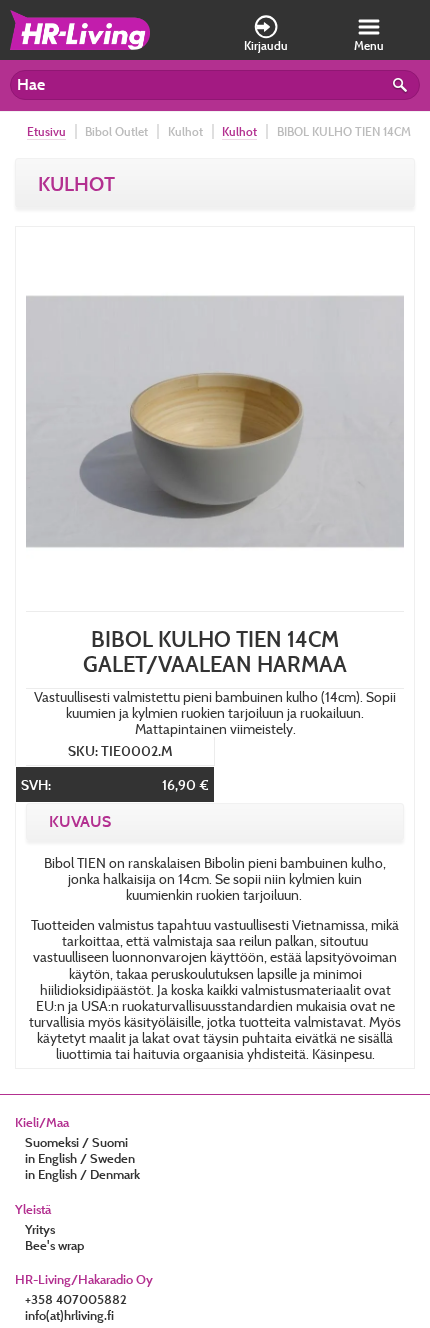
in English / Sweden (80, 1158)
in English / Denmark (82, 1174)
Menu (369, 45)
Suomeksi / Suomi (76, 1142)
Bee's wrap (54, 1245)
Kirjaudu (266, 45)
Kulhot (239, 131)
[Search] (403, 88)
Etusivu (46, 131)
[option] (215, 422)
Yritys (40, 1229)
